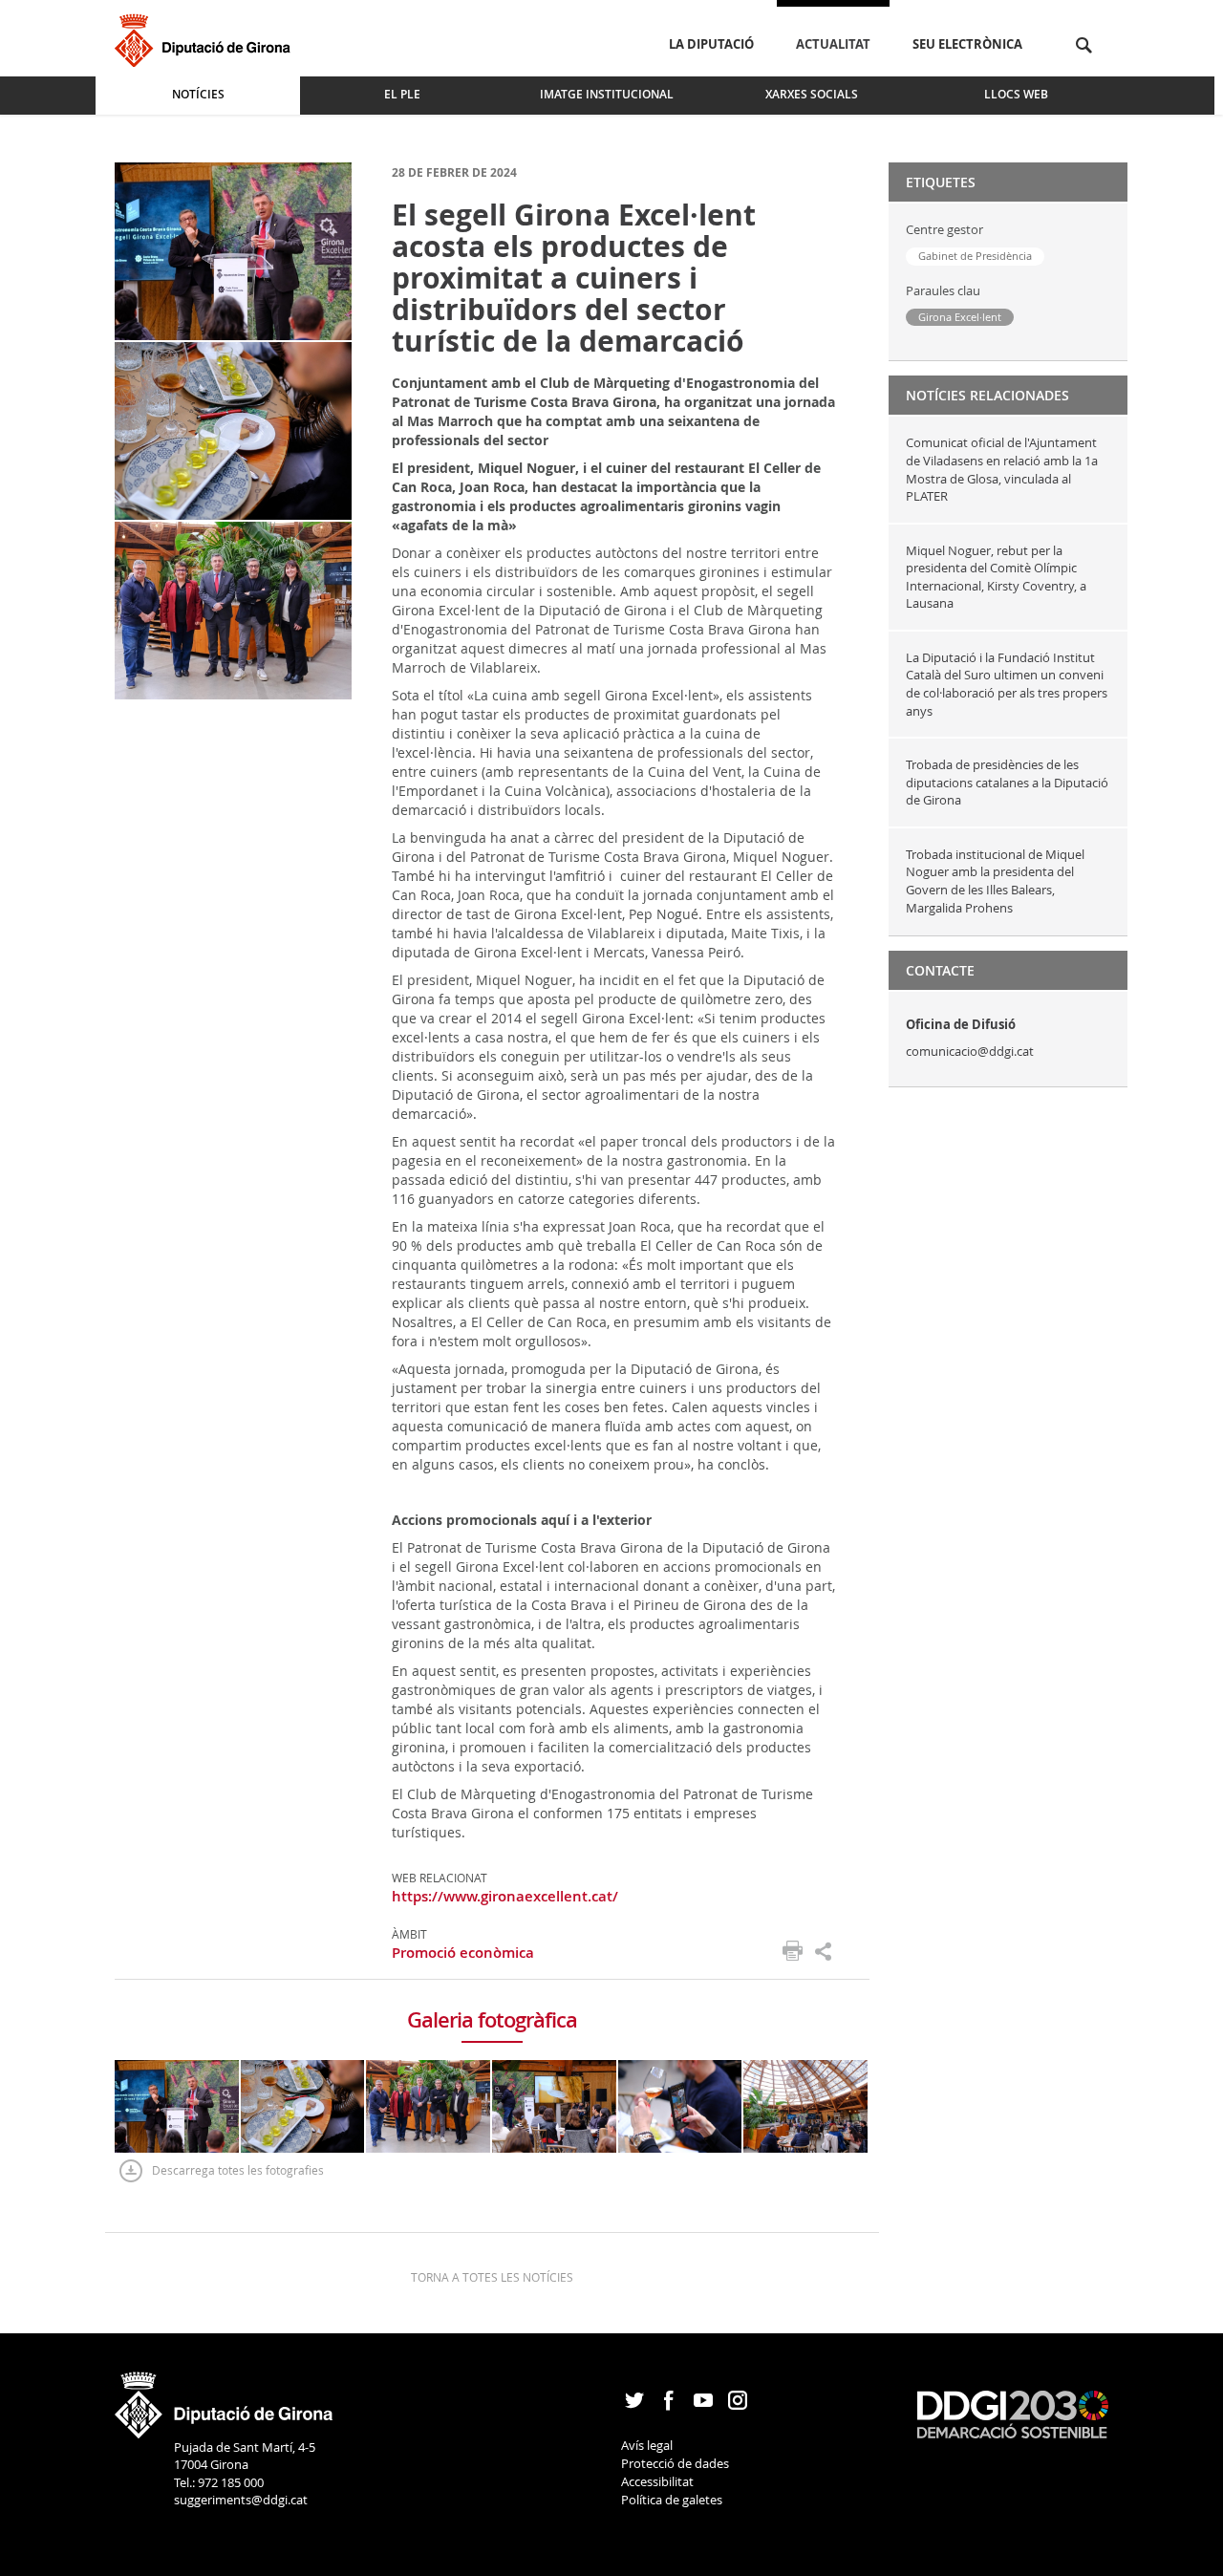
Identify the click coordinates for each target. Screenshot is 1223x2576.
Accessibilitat (657, 2481)
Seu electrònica (967, 44)
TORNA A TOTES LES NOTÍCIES (492, 2277)
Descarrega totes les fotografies (238, 2170)
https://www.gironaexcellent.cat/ (505, 1896)
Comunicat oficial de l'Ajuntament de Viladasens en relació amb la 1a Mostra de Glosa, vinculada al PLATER (1002, 469)
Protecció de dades (675, 2463)
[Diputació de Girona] (206, 38)
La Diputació (711, 44)
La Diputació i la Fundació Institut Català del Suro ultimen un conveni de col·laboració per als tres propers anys (1007, 684)
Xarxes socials (812, 94)
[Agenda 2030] (1013, 2414)
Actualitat (833, 44)
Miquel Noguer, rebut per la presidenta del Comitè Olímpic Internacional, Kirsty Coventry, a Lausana (996, 577)
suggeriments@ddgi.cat (241, 2500)
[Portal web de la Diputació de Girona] (225, 2398)
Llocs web (1016, 94)
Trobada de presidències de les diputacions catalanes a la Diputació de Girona (1007, 782)
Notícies (198, 94)
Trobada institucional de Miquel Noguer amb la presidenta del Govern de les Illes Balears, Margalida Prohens (995, 881)
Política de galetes (672, 2500)
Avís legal (647, 2445)
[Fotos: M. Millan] (233, 250)
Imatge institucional (607, 94)
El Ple (402, 94)
